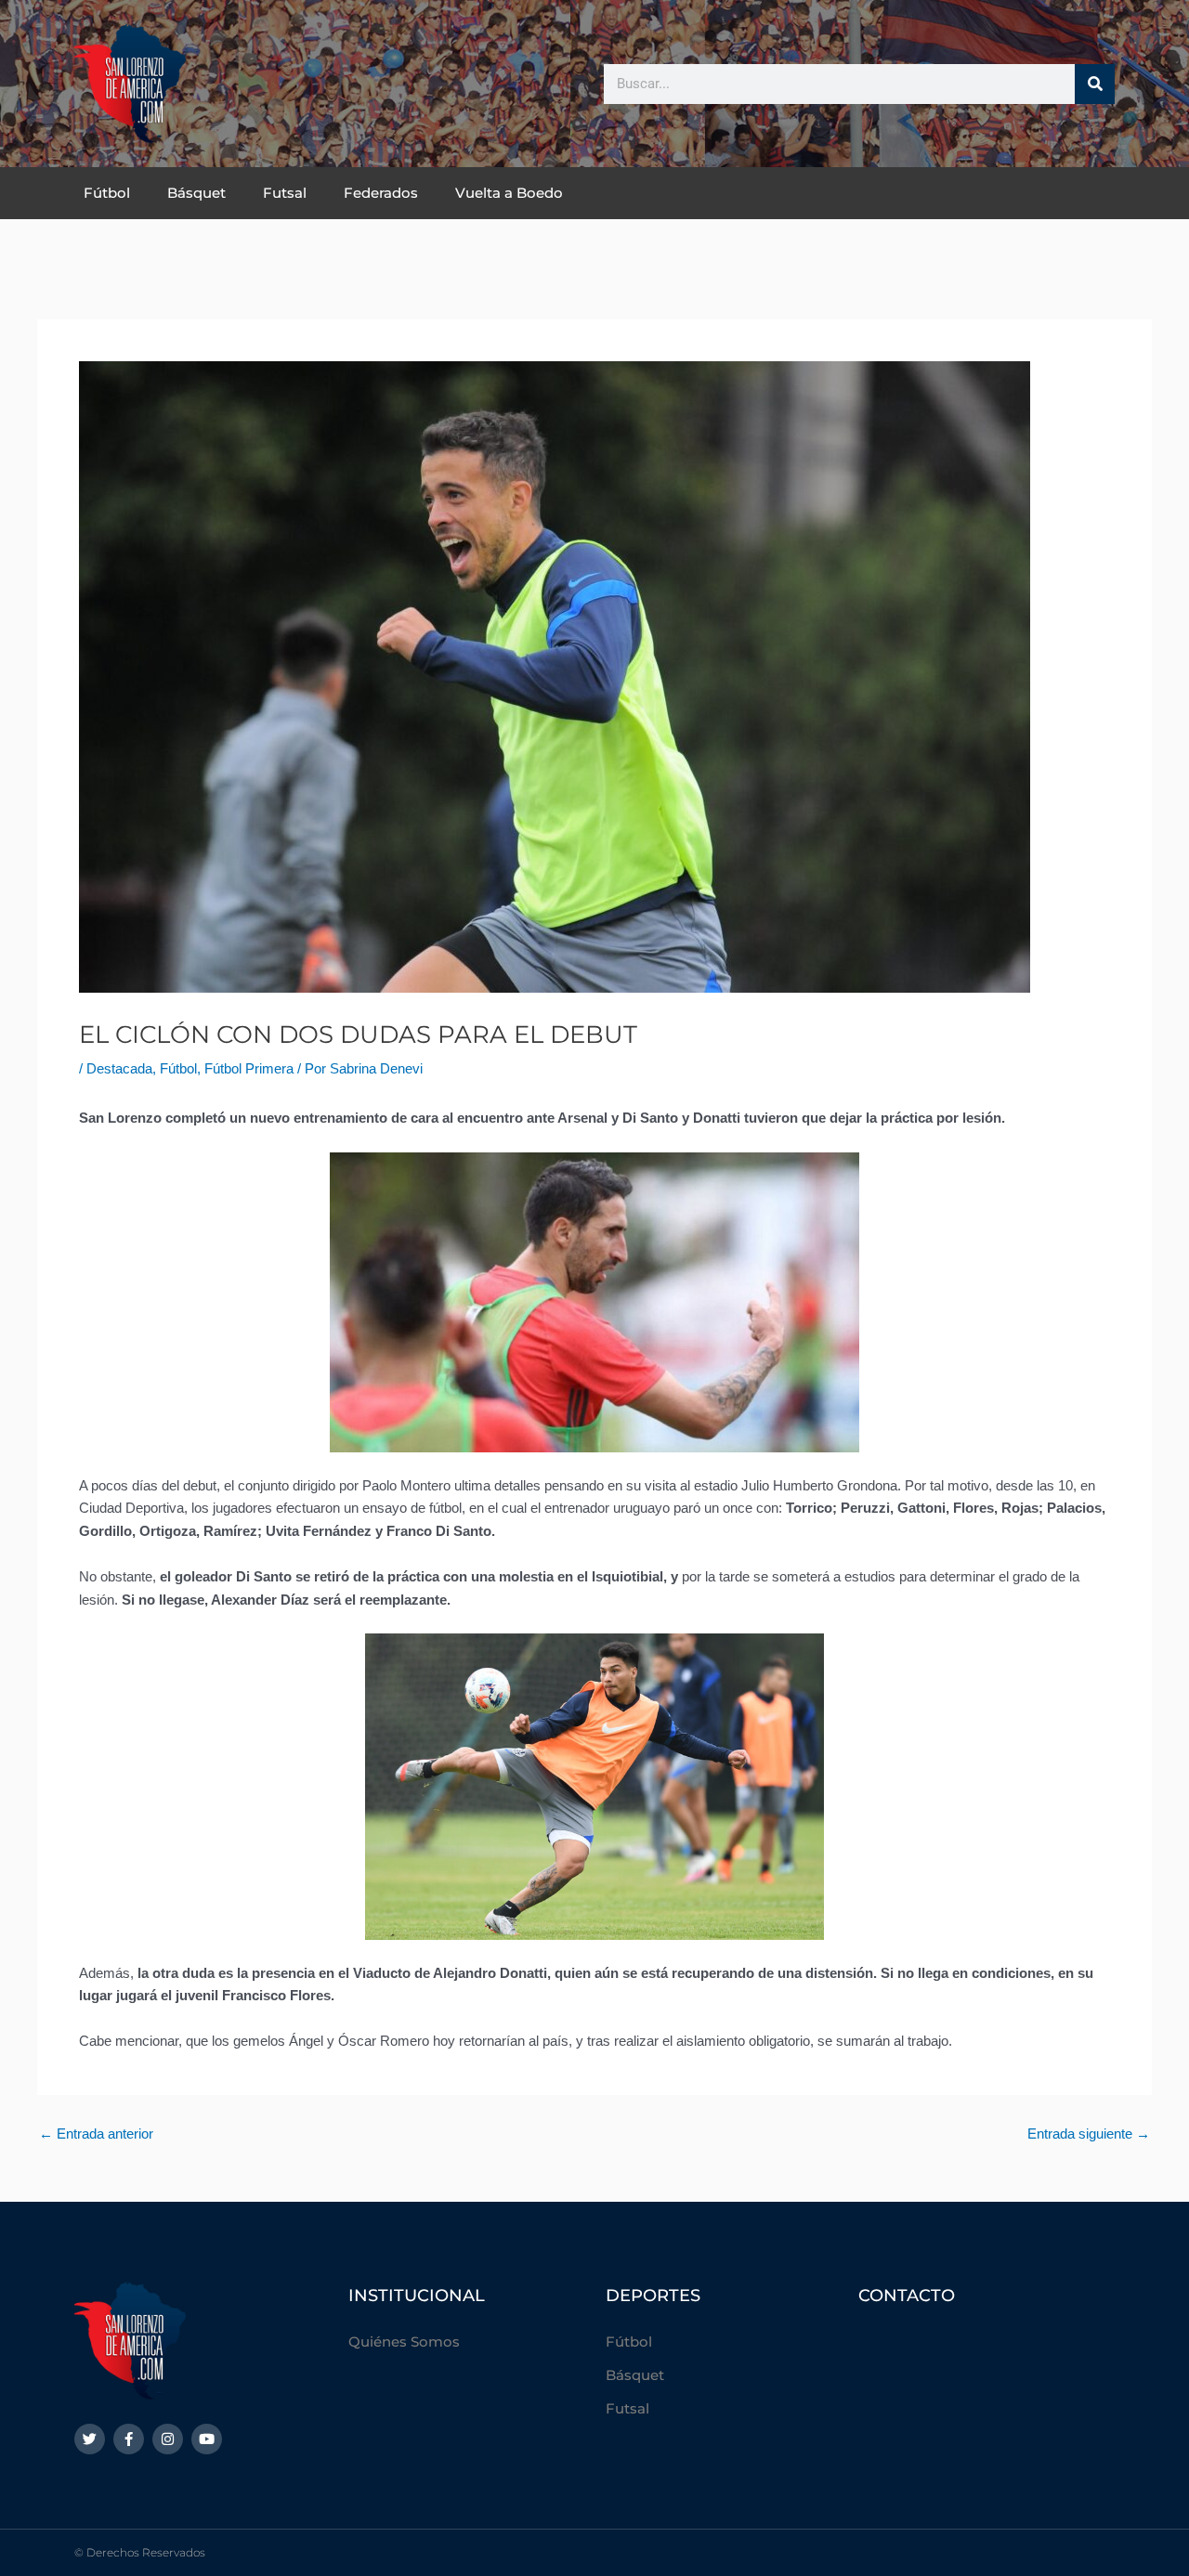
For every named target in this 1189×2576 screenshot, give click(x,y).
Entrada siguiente (1089, 2134)
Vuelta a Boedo (509, 193)
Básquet (196, 193)
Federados (381, 193)
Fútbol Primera (249, 1068)
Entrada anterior (96, 2134)
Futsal (285, 193)
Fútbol (107, 193)
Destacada (119, 1068)
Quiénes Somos (404, 2342)
